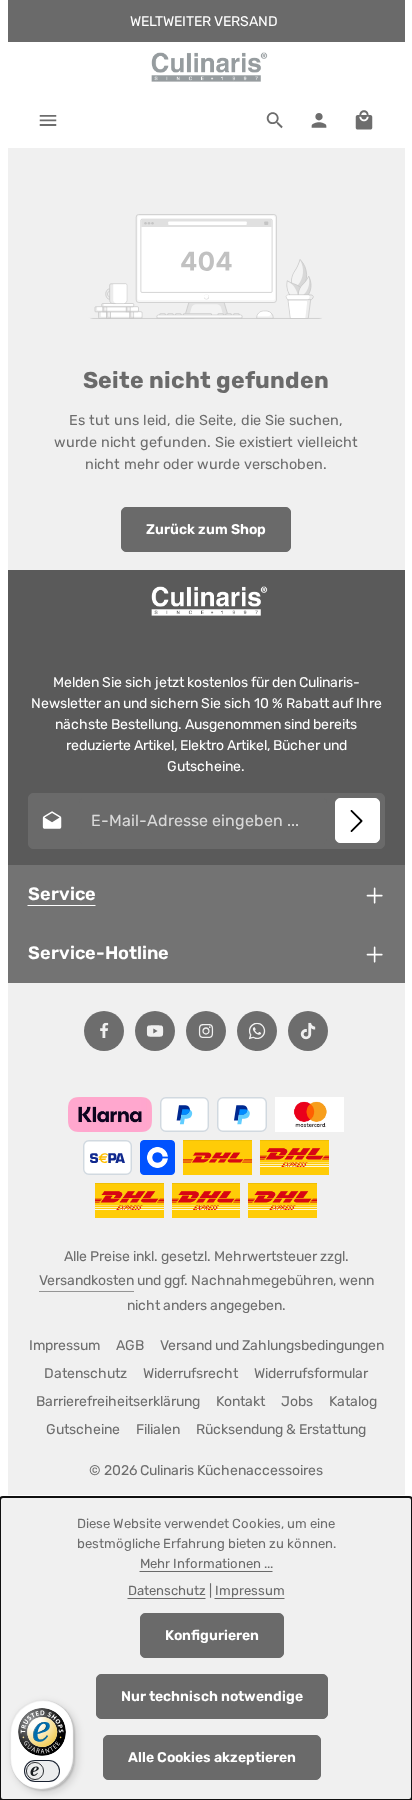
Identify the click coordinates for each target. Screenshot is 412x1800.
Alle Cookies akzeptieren (212, 1757)
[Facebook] (104, 1031)
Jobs (297, 1401)
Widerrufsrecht (190, 1373)
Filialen (158, 1429)
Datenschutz (85, 1373)
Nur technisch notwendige (212, 1696)
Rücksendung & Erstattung (281, 1429)
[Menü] (48, 120)
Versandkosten (86, 1280)
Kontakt (240, 1401)
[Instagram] (206, 1031)
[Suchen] (275, 120)
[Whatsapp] (257, 1031)
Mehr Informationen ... (206, 1563)
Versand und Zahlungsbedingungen (272, 1345)
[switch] (42, 1771)
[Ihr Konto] (319, 120)
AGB (130, 1345)
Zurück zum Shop (206, 529)
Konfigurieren (212, 1635)
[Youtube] (155, 1031)
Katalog (353, 1401)
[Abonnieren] (357, 820)
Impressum (64, 1345)
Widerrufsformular (311, 1373)
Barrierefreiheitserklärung (118, 1401)
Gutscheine (83, 1429)
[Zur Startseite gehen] (206, 67)
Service (62, 894)
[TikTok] (308, 1031)
